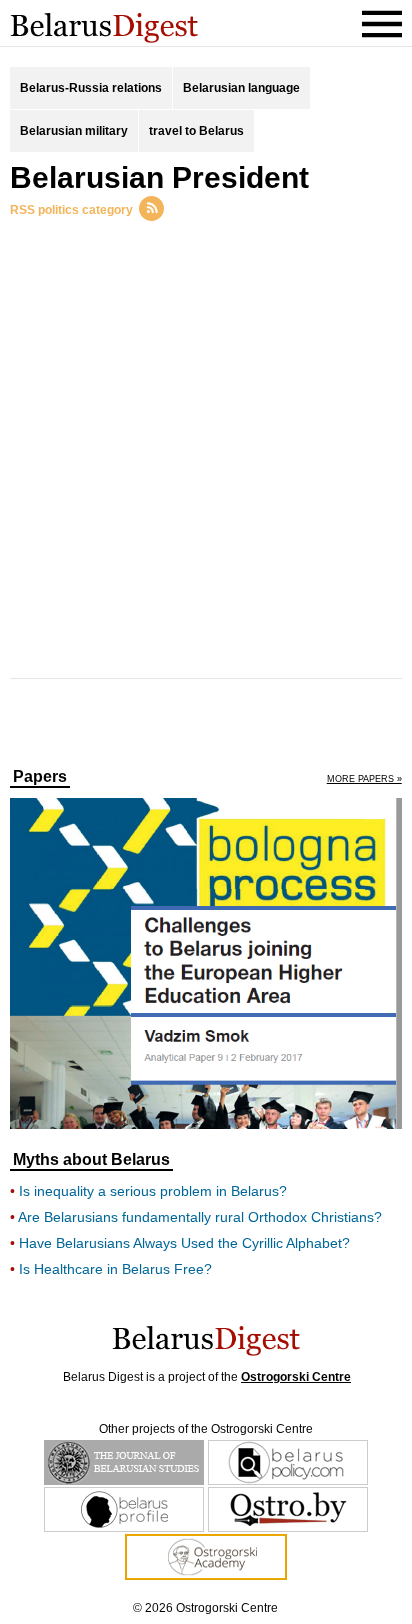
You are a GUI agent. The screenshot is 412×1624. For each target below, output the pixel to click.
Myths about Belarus (91, 1160)
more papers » (364, 779)
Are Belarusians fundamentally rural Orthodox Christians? (200, 1217)
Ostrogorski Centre (296, 1377)
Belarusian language (241, 88)
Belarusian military (74, 131)
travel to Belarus (196, 131)
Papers (40, 777)
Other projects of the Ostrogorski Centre (206, 1429)
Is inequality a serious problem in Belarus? (153, 1191)
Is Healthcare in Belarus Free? (115, 1269)
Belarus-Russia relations (91, 88)
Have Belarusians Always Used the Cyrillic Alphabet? (184, 1243)
